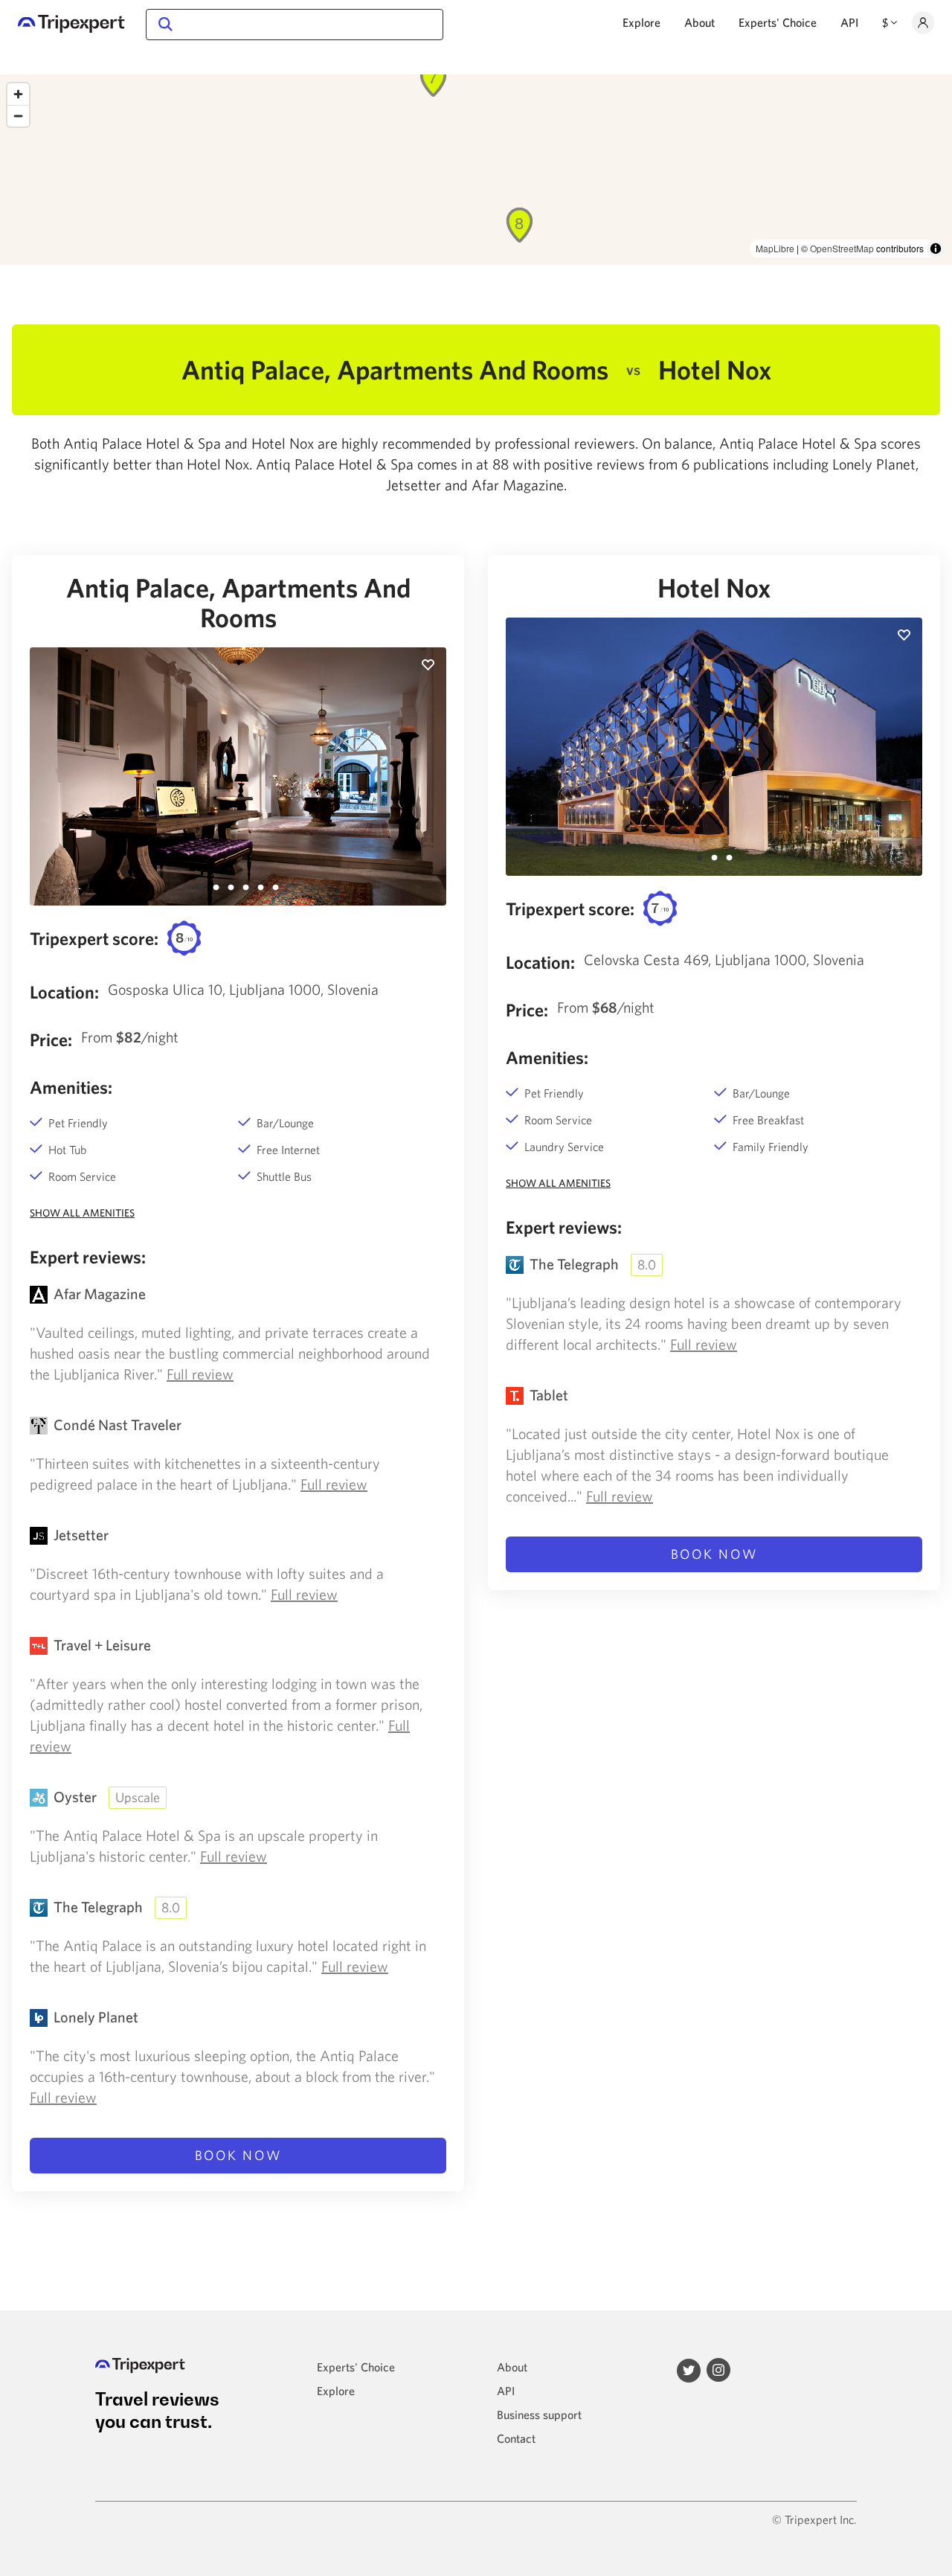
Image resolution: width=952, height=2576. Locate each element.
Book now (238, 2155)
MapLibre (775, 248)
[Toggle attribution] (936, 249)
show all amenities (82, 1213)
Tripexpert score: (94, 938)
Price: (51, 1039)
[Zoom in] (18, 94)
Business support (539, 2415)
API (849, 22)
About (699, 22)
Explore (641, 22)
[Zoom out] (18, 116)
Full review (200, 1374)
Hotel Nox (714, 588)
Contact (516, 2438)
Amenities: (71, 1087)
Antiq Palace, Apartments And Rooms (238, 603)
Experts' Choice (778, 22)
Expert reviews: (88, 1257)
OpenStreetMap (842, 248)
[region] (476, 170)
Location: (64, 992)
